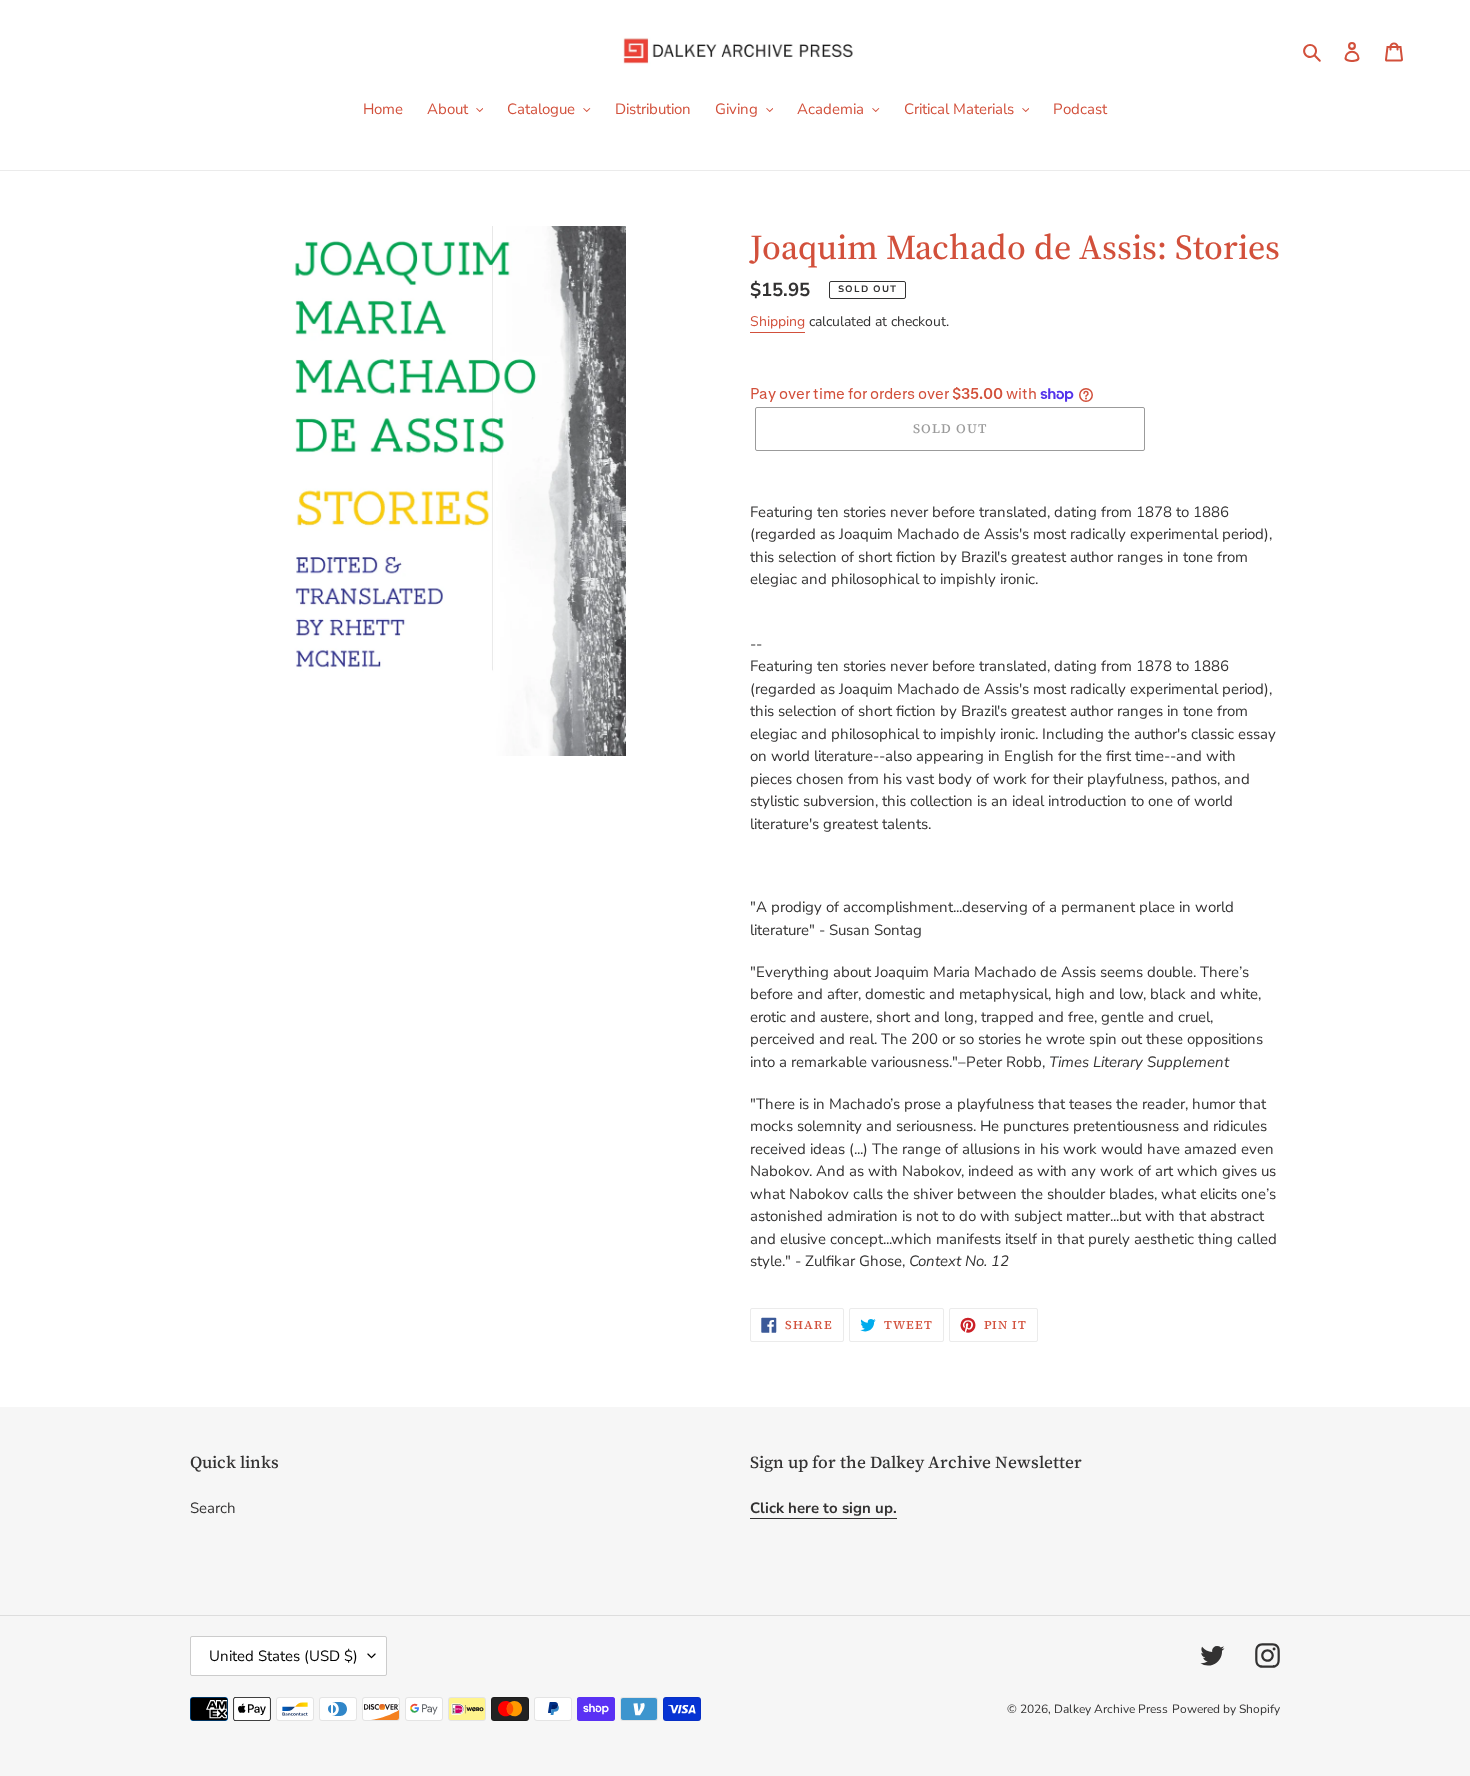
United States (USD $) (283, 1656)
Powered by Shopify (1226, 1709)
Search (213, 1508)
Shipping (777, 321)
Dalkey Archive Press (1111, 1709)
